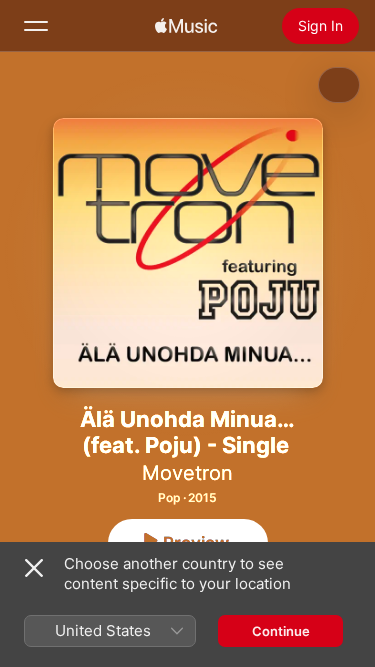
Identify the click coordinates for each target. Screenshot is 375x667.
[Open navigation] (36, 26)
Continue (281, 631)
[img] (186, 26)
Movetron (187, 473)
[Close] (34, 568)
